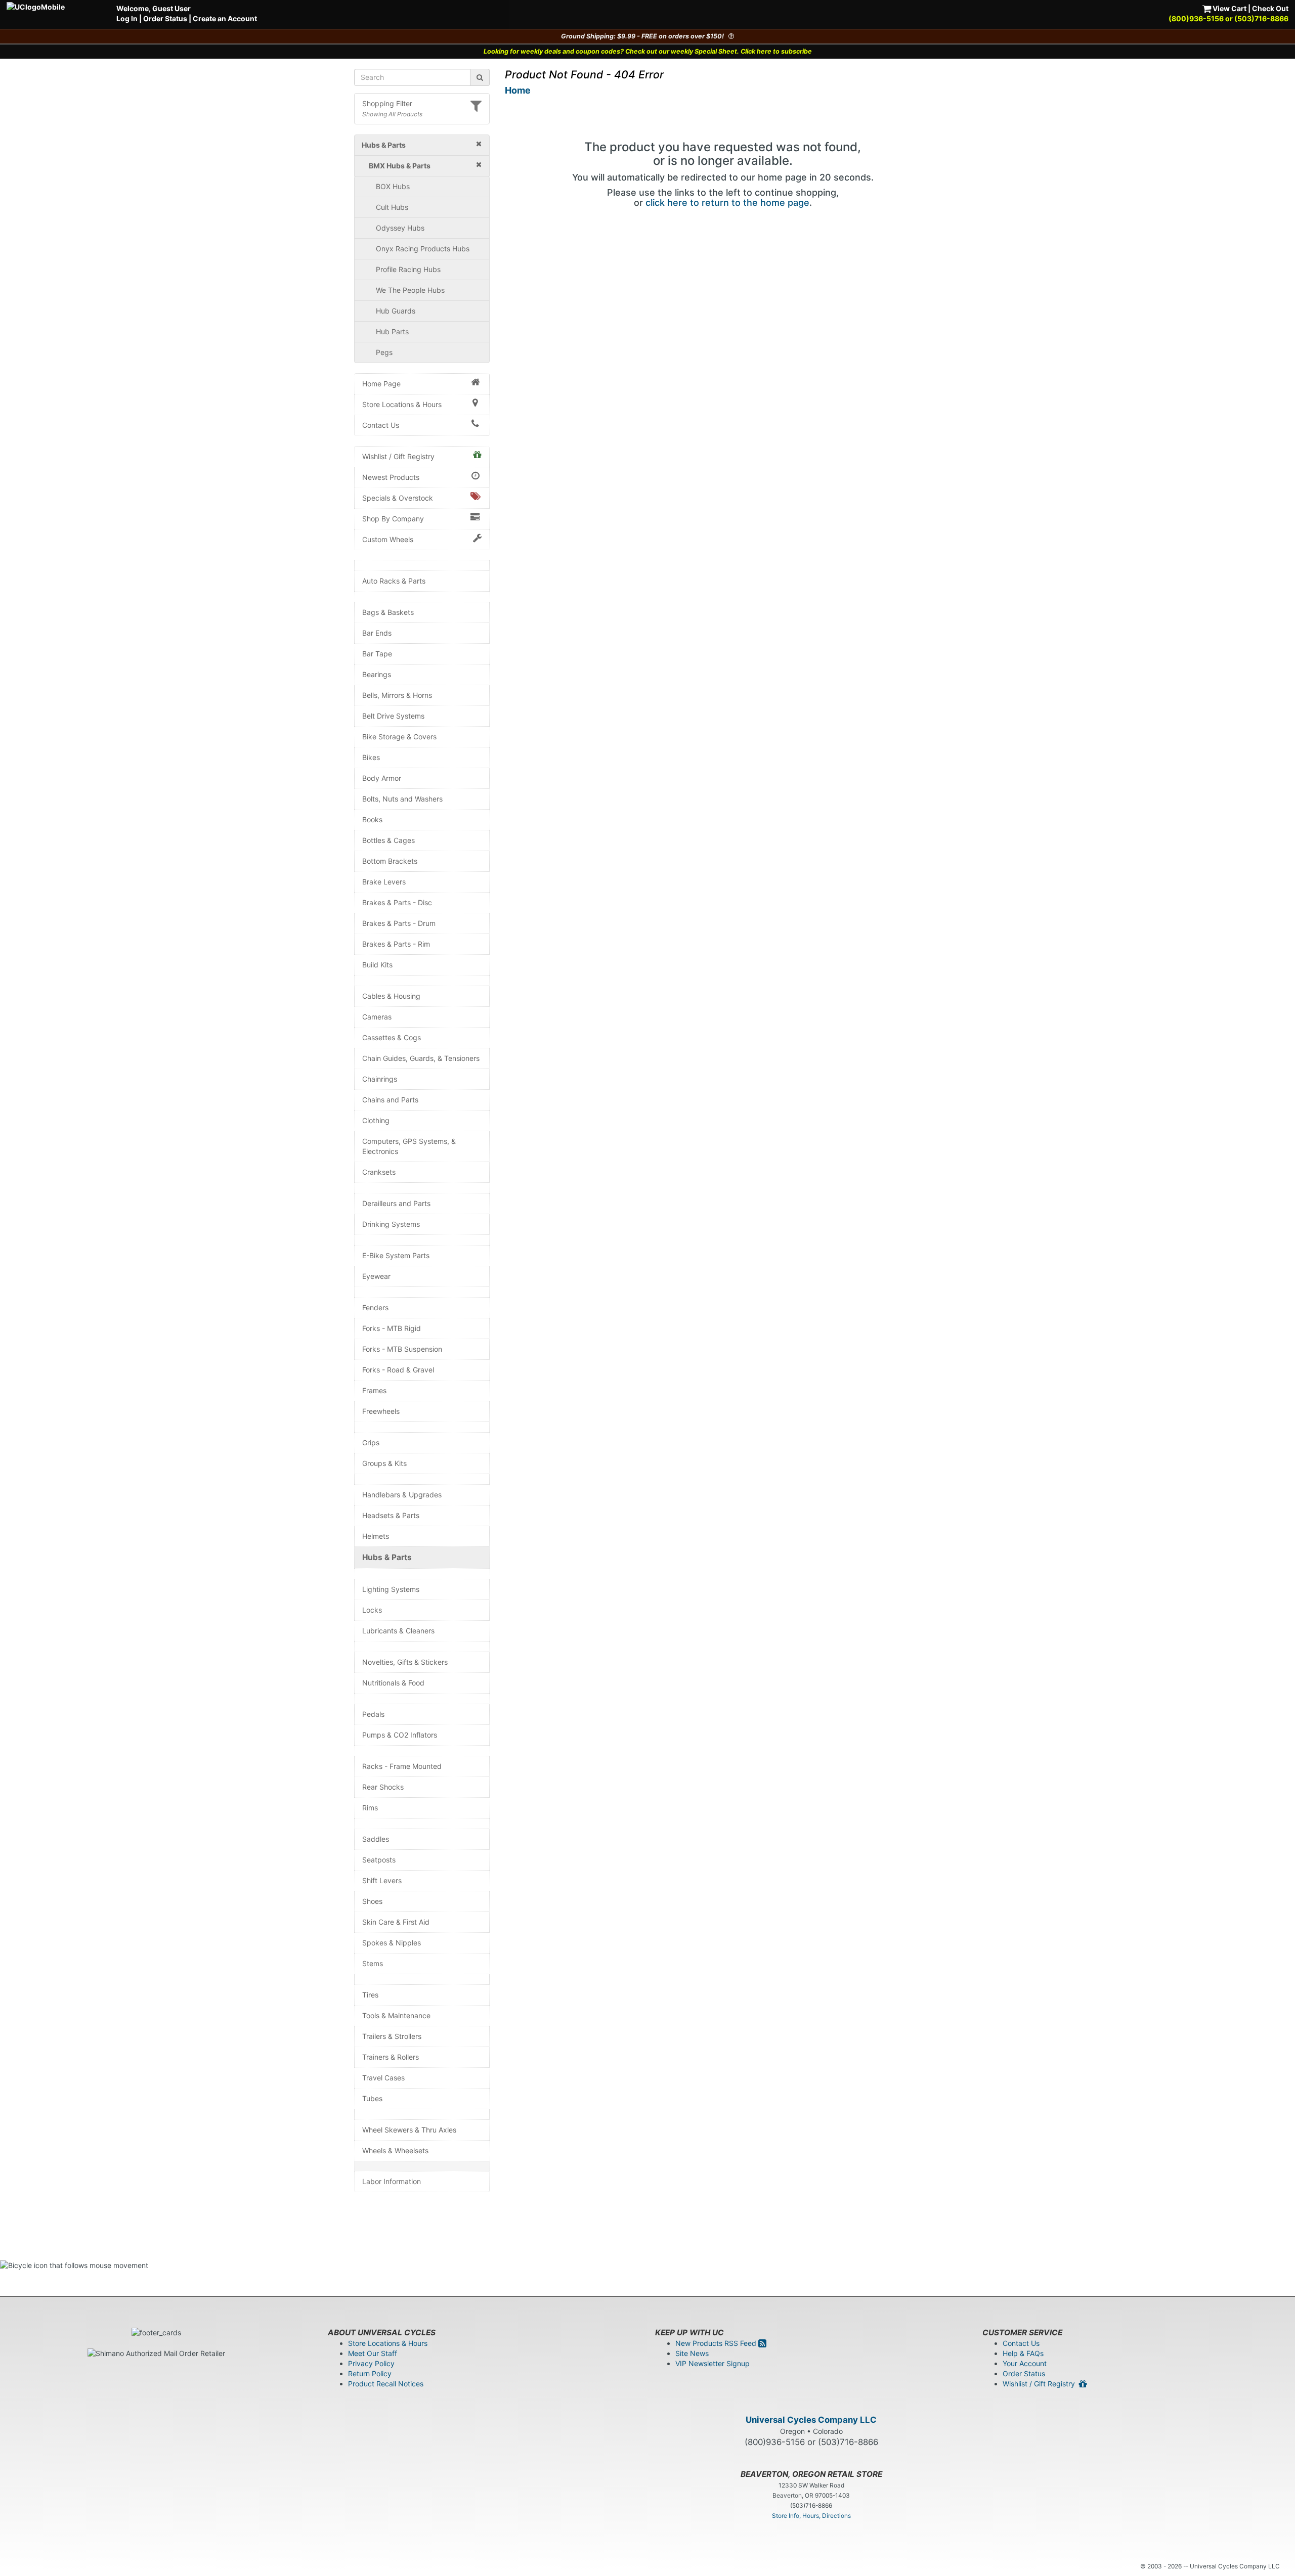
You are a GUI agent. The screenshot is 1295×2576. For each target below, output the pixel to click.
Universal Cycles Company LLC (811, 2420)
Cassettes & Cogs (392, 1037)
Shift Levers (382, 1880)
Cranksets (379, 1172)
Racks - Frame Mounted (402, 1766)
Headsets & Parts (391, 1515)
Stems (373, 1963)
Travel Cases (383, 2078)
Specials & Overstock (398, 498)
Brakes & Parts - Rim (396, 944)
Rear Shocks (383, 1787)
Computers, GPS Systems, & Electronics (409, 1146)
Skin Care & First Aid (396, 1922)
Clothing (376, 1120)
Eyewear (376, 1276)
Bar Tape (377, 654)
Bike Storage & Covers (399, 737)
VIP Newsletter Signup (713, 2363)
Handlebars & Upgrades (402, 1495)
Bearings (377, 674)
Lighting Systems (391, 1589)
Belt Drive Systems (393, 716)
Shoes (372, 1901)
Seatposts (379, 1860)
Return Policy (370, 2373)
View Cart (1229, 8)
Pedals (373, 1714)
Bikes (371, 757)
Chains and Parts (390, 1100)
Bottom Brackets (390, 861)
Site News (692, 2353)
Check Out (1270, 8)
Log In (127, 18)
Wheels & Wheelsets (395, 2150)
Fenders (375, 1307)
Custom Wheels (388, 539)
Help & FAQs (1023, 2353)
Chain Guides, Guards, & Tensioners (421, 1058)
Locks (372, 1610)
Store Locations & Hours (402, 404)
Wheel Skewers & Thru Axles (409, 2130)
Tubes (372, 2098)
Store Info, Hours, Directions (811, 2516)
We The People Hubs (410, 290)
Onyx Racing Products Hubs (423, 249)
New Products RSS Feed (717, 2343)
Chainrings (380, 1079)
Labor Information (392, 2181)
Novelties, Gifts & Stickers (405, 1662)
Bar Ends (377, 633)
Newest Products (391, 477)
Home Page (381, 384)
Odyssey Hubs (400, 228)
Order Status (165, 18)
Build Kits (377, 965)
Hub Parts (392, 331)
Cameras (377, 1017)
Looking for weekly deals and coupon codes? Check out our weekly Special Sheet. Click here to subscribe (648, 51)
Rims (370, 1808)
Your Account (1025, 2363)
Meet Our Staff (373, 2353)
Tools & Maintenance (396, 2015)
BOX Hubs (393, 186)
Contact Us (381, 425)
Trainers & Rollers (391, 2057)
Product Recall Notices (386, 2384)
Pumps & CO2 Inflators (400, 1735)
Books (372, 819)
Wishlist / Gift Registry (398, 456)
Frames (374, 1390)
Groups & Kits (384, 1463)
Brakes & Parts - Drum (399, 923)
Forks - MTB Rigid (392, 1328)
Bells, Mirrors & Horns (397, 695)
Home (518, 90)
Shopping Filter (387, 103)
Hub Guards (396, 311)
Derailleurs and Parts (396, 1203)
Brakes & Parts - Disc (397, 902)
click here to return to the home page (727, 203)
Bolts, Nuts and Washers (402, 799)
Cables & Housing (391, 996)
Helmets (376, 1536)
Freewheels (381, 1411)
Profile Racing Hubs (408, 269)
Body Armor (382, 778)
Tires (370, 1995)
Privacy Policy (371, 2363)
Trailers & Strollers (392, 2036)
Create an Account (225, 18)
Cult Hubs (392, 207)
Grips (371, 1442)
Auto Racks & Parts (394, 581)
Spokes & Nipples (392, 1943)
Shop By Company (393, 519)
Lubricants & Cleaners (398, 1631)
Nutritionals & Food (393, 1683)
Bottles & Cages (388, 840)
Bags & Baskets (388, 612)
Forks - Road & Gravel (398, 1370)
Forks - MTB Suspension (402, 1349)
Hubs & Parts (387, 1557)
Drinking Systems (391, 1224)
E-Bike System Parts (396, 1255)
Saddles (376, 1839)
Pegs (384, 352)
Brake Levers (384, 882)
